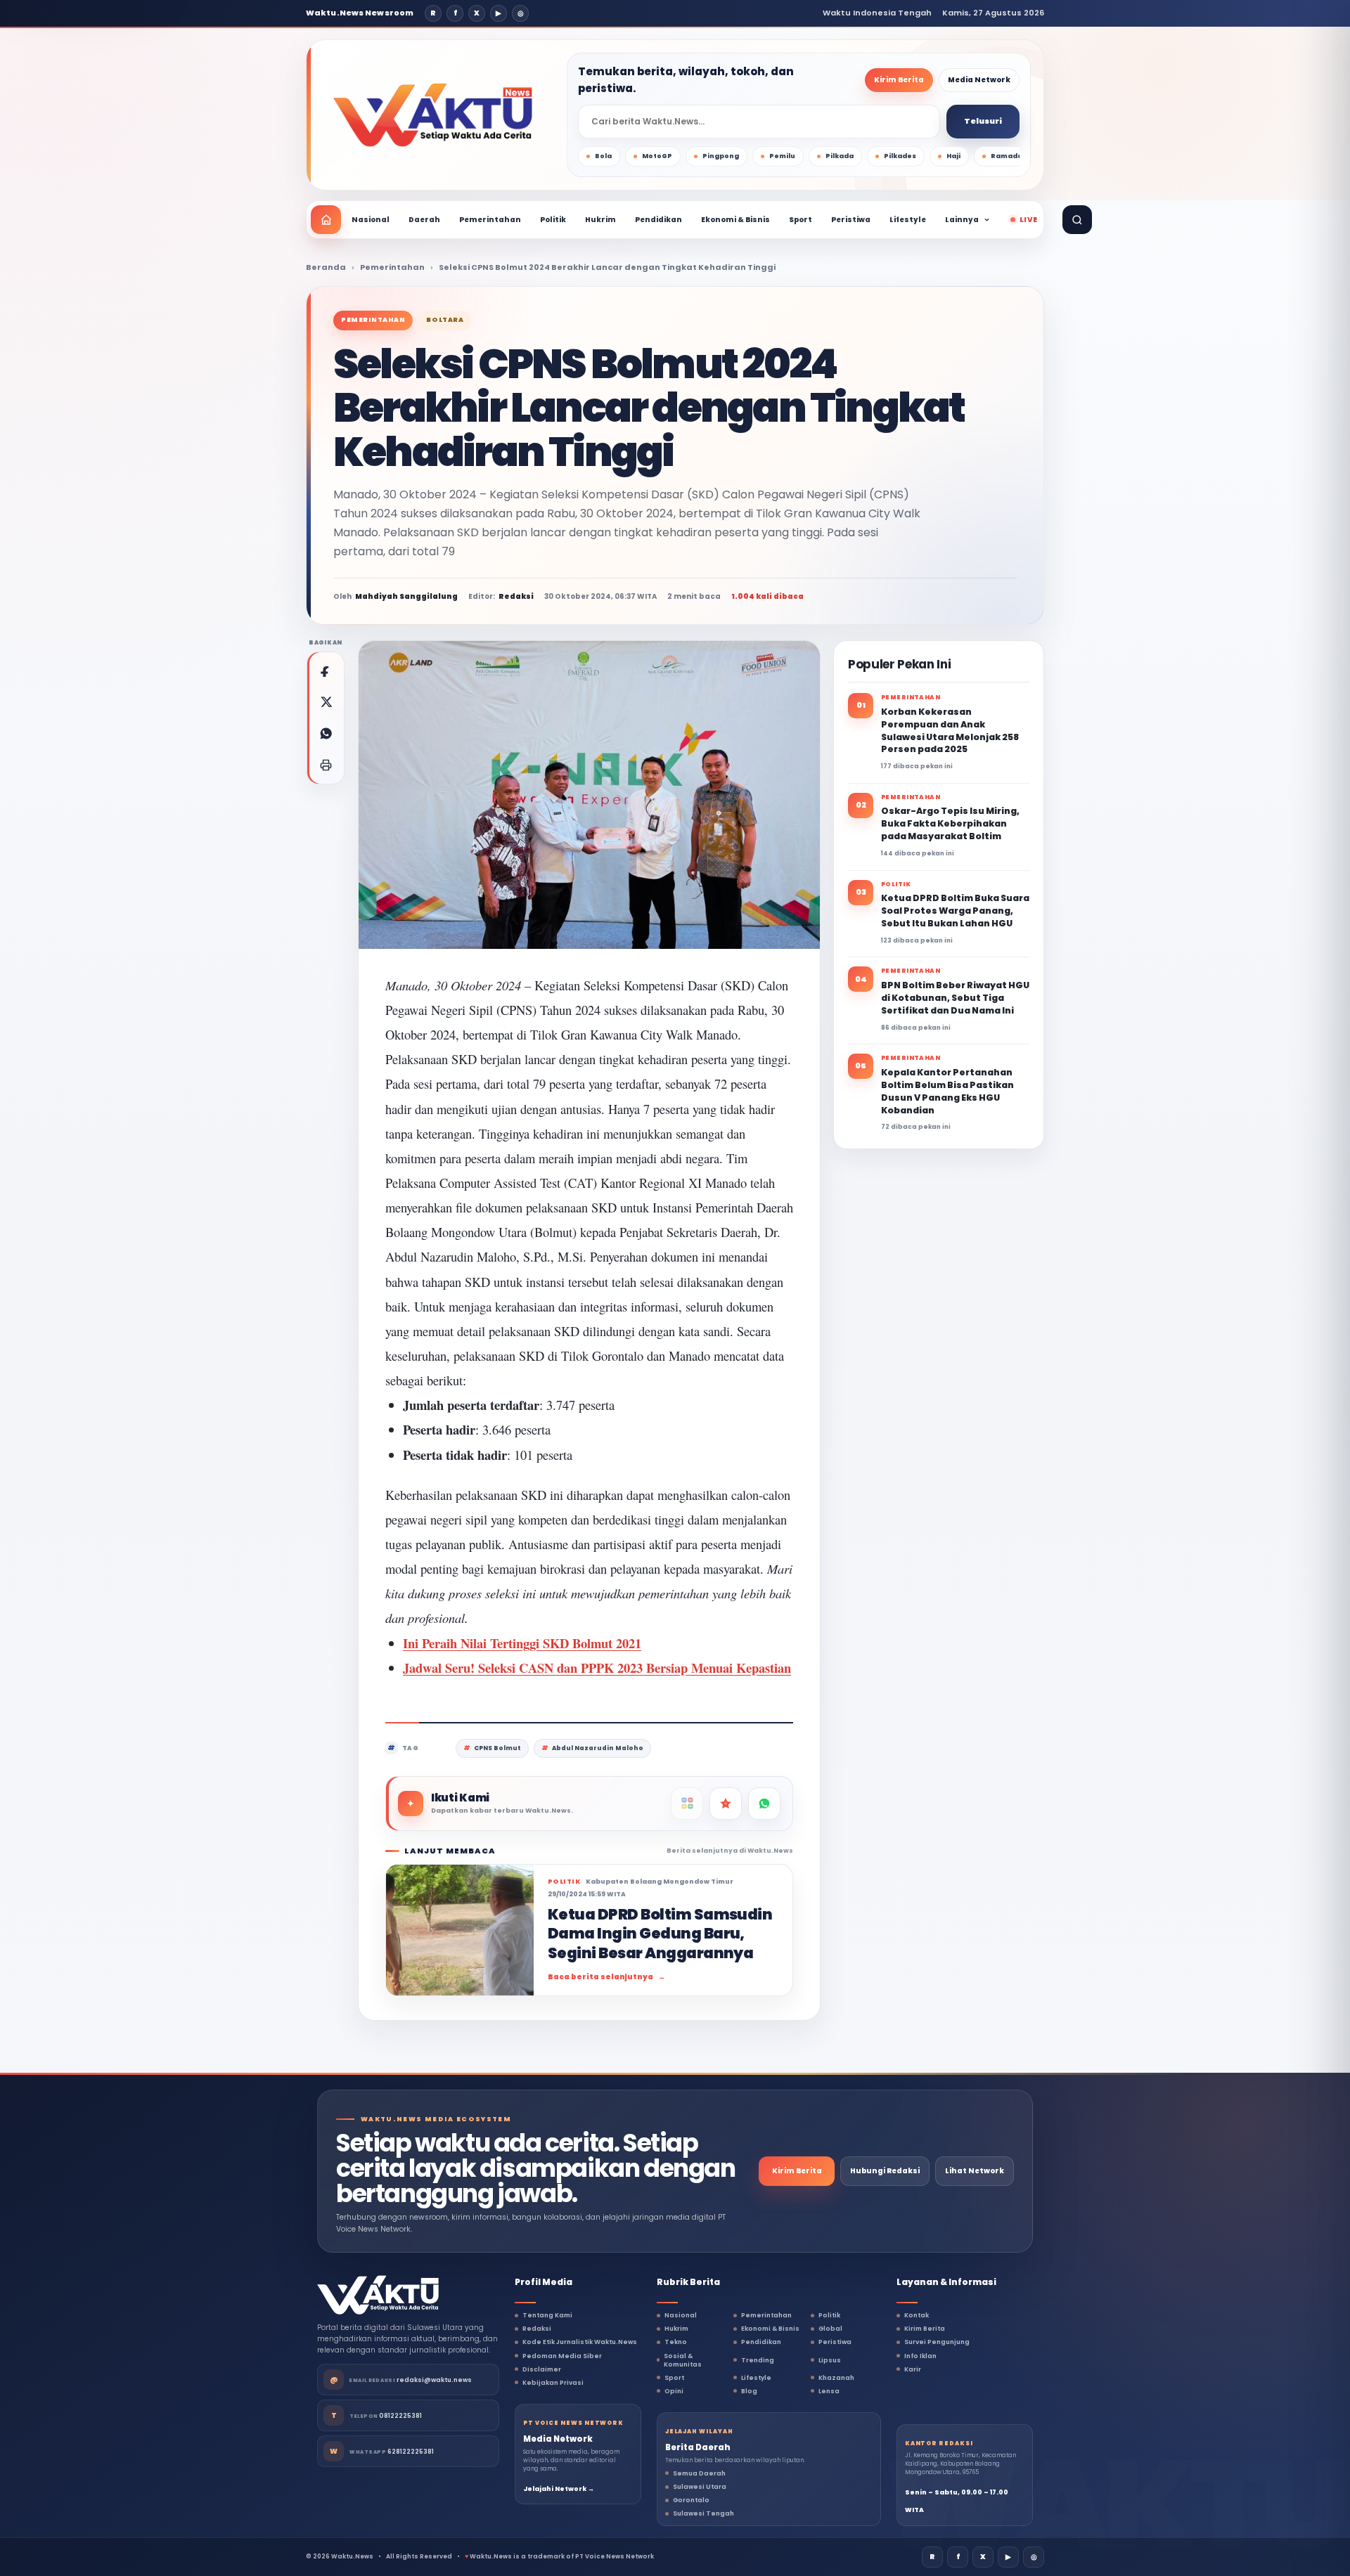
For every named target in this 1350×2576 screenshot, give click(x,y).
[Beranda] (326, 220)
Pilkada (840, 156)
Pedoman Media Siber (562, 2356)
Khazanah (836, 2378)
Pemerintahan (490, 220)
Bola (603, 156)
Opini (674, 2391)
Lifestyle (908, 220)
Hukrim (600, 220)
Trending (758, 2360)
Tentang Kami (547, 2315)
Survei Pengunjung (937, 2342)
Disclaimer (542, 2369)
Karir (913, 2369)
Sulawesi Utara (700, 2487)
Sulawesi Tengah (703, 2513)
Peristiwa (851, 220)
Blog (749, 2391)
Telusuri (983, 121)
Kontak (917, 2315)
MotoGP (657, 156)
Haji (953, 156)
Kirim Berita (899, 80)
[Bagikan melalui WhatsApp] (326, 734)
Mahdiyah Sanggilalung (406, 596)
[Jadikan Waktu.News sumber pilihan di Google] (726, 1804)
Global (830, 2329)
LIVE (1028, 220)
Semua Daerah (699, 2473)
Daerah (424, 220)
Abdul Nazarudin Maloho (598, 1748)
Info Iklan (920, 2356)
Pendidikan (658, 220)
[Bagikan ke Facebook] (326, 671)
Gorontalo (691, 2500)
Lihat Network (975, 2171)
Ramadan (1009, 156)
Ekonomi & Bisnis (735, 220)
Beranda (326, 267)
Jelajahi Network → (559, 2489)
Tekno (676, 2342)
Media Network (979, 80)
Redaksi (537, 2329)
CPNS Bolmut (497, 1748)
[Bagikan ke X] (326, 702)
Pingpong (721, 156)
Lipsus (830, 2360)
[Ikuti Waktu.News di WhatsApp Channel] (764, 1804)
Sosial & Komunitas (683, 2360)
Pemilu (782, 156)
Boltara (445, 320)
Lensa (829, 2391)
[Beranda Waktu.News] (433, 115)
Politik (553, 220)
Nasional (371, 220)
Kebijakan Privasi (553, 2383)
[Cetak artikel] (326, 765)
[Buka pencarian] (1077, 220)
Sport (801, 220)
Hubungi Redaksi (885, 2171)
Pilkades (900, 156)
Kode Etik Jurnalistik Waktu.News (580, 2342)
